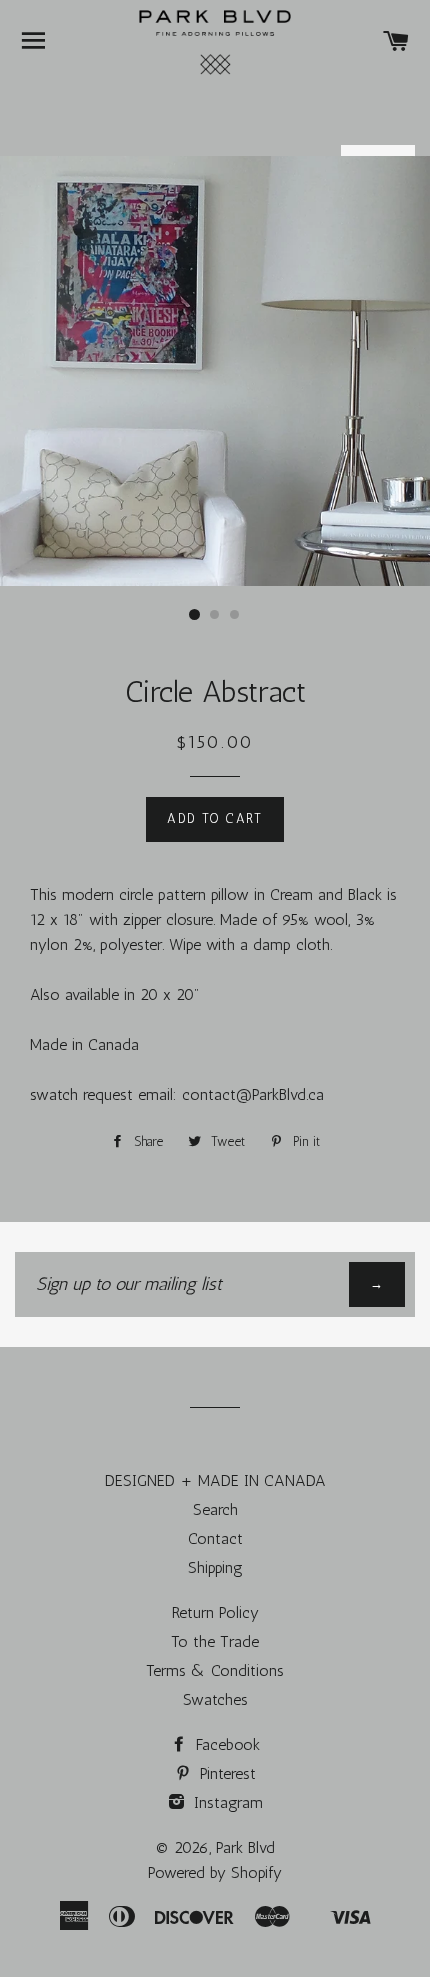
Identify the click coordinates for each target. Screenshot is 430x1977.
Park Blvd (245, 1847)
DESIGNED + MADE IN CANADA (215, 1480)
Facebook (225, 1744)
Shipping (215, 1567)
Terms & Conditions (215, 1670)
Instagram (226, 1802)
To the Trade (215, 1641)
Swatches (215, 1699)
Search (215, 1509)
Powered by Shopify (215, 1872)
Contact (215, 1538)
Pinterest (225, 1773)
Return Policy (215, 1612)
